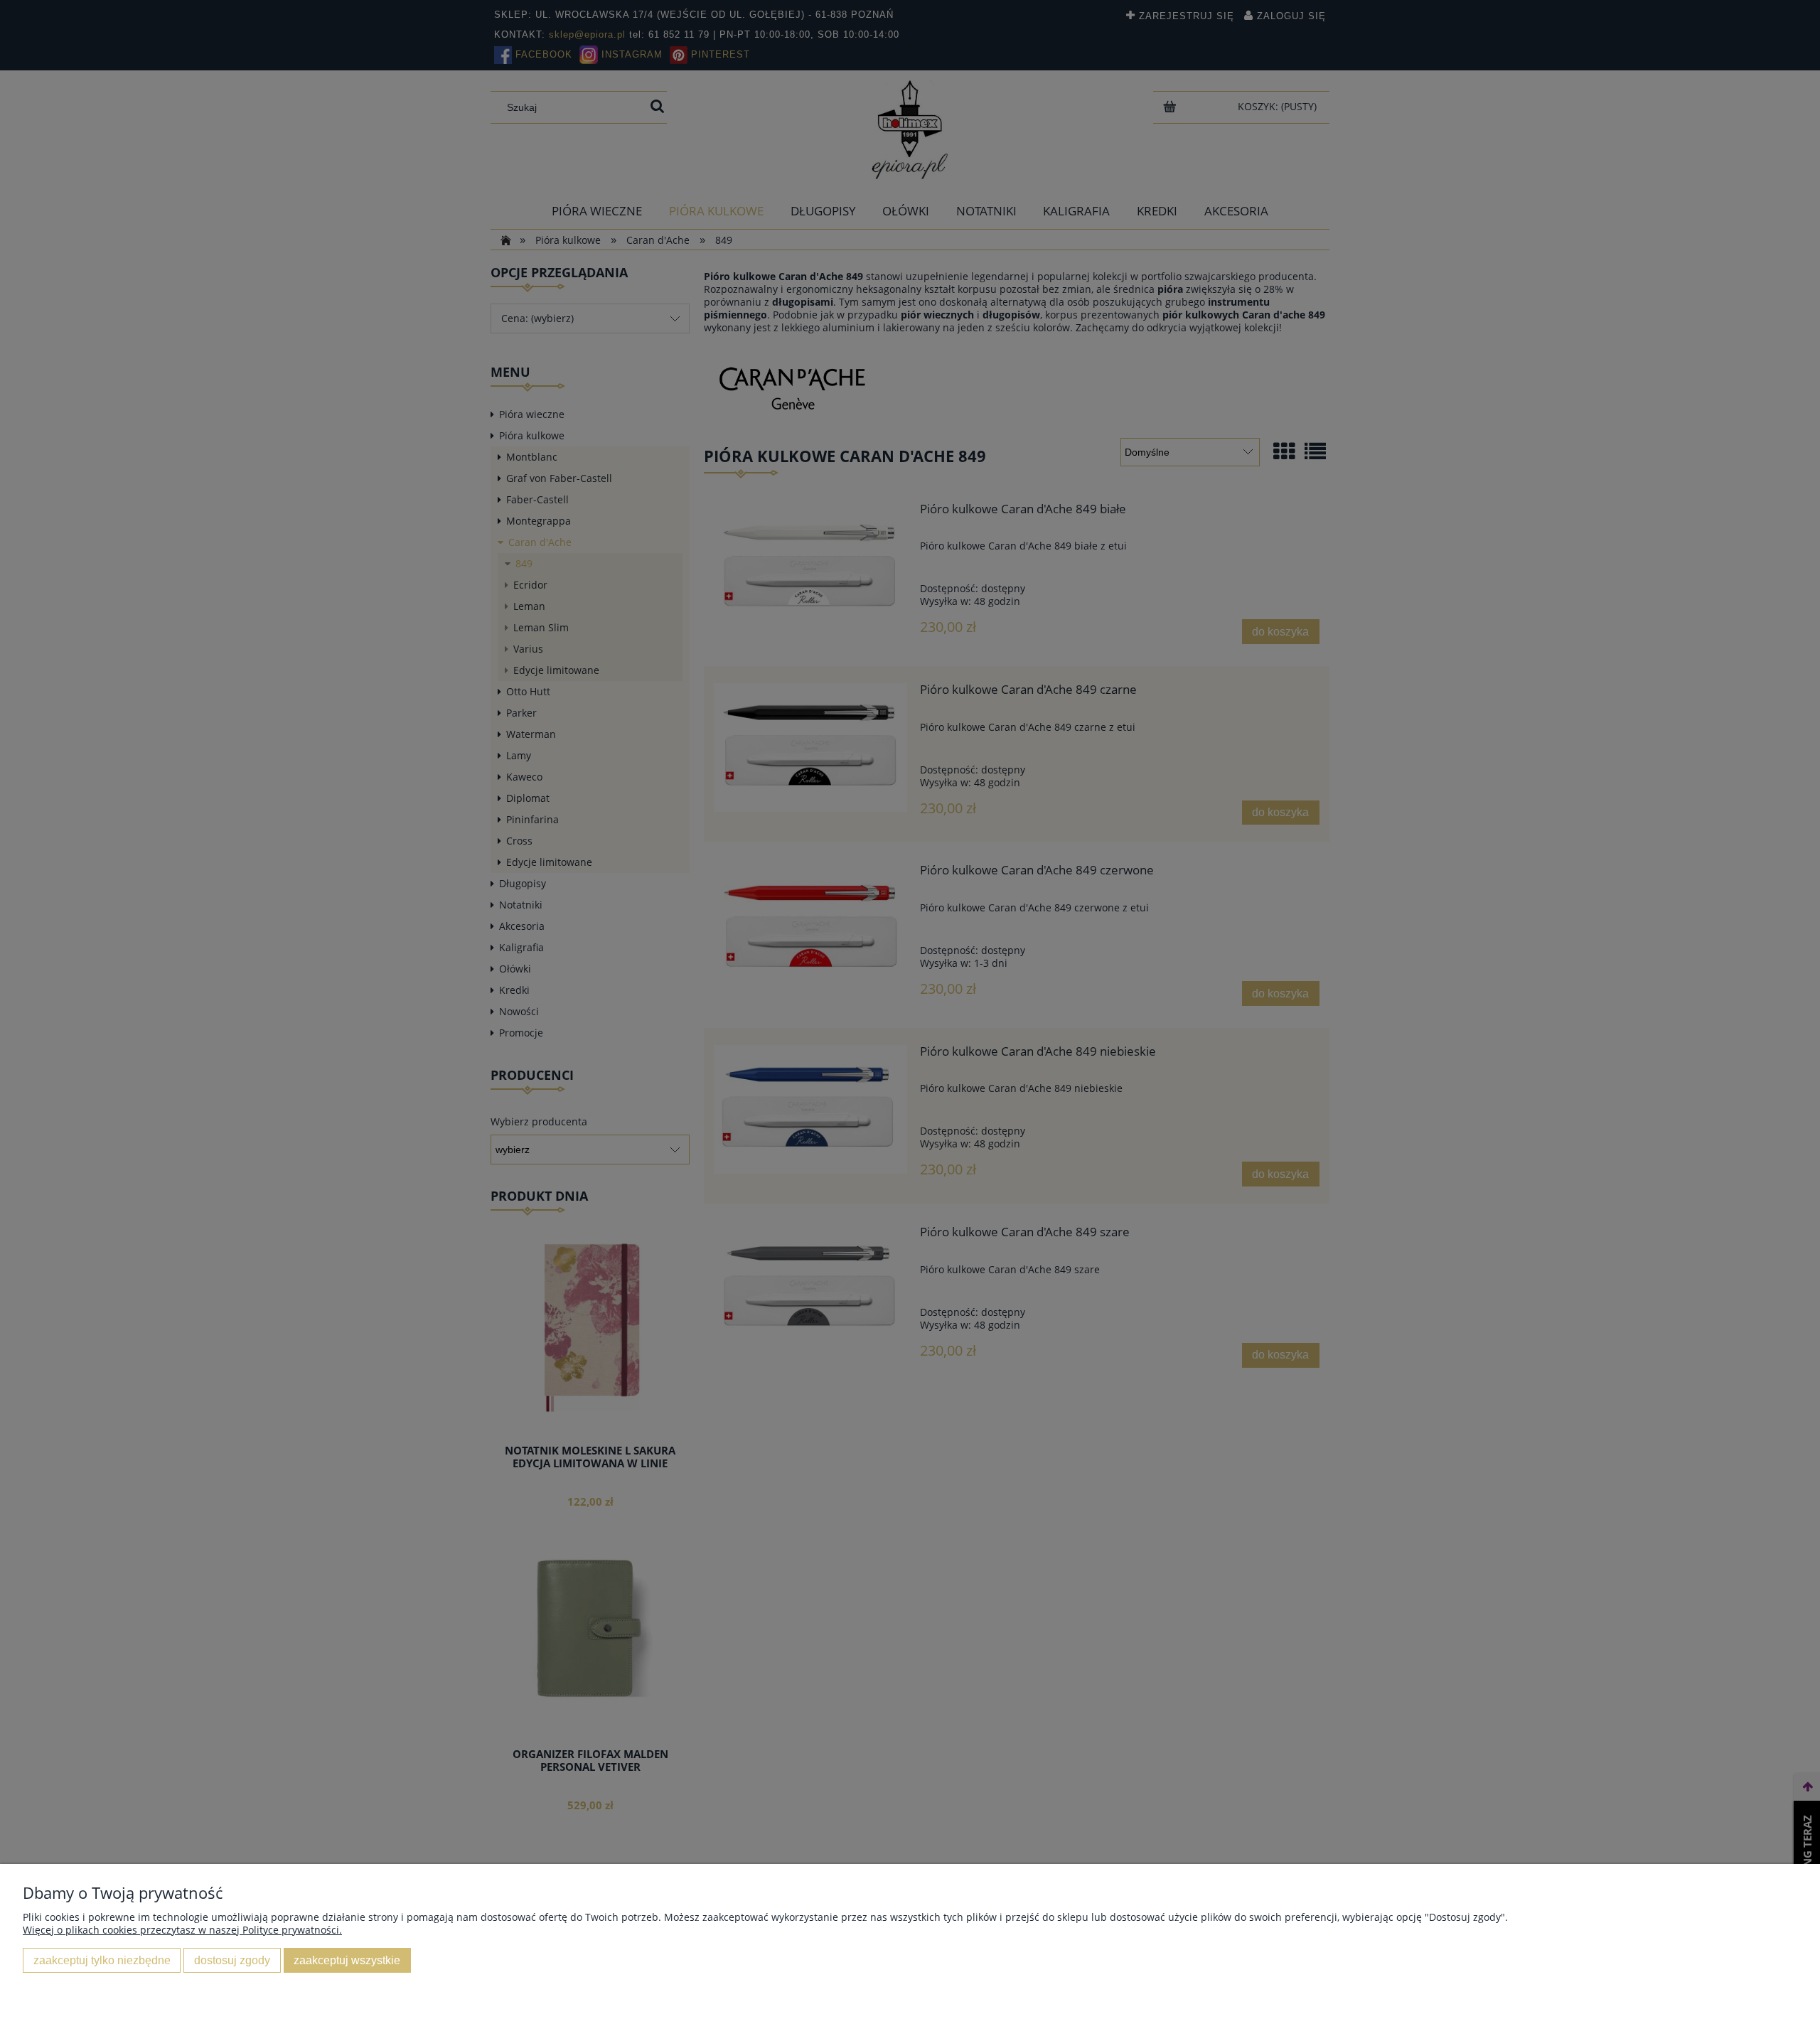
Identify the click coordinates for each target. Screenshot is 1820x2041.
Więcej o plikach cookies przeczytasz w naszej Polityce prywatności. (182, 1930)
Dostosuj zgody (232, 1960)
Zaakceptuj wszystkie (347, 1960)
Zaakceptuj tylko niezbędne (102, 1960)
